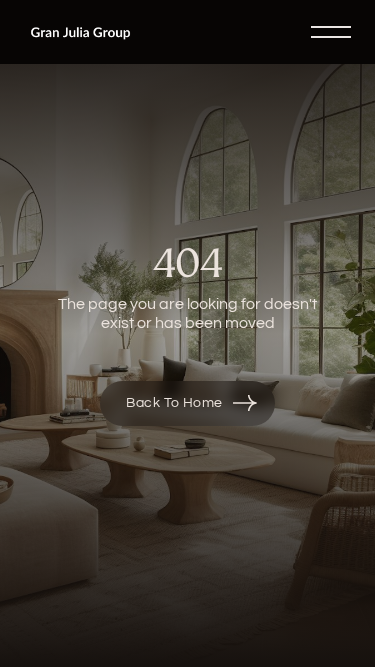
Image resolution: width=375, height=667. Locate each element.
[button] (323, 32)
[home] (80, 32)
